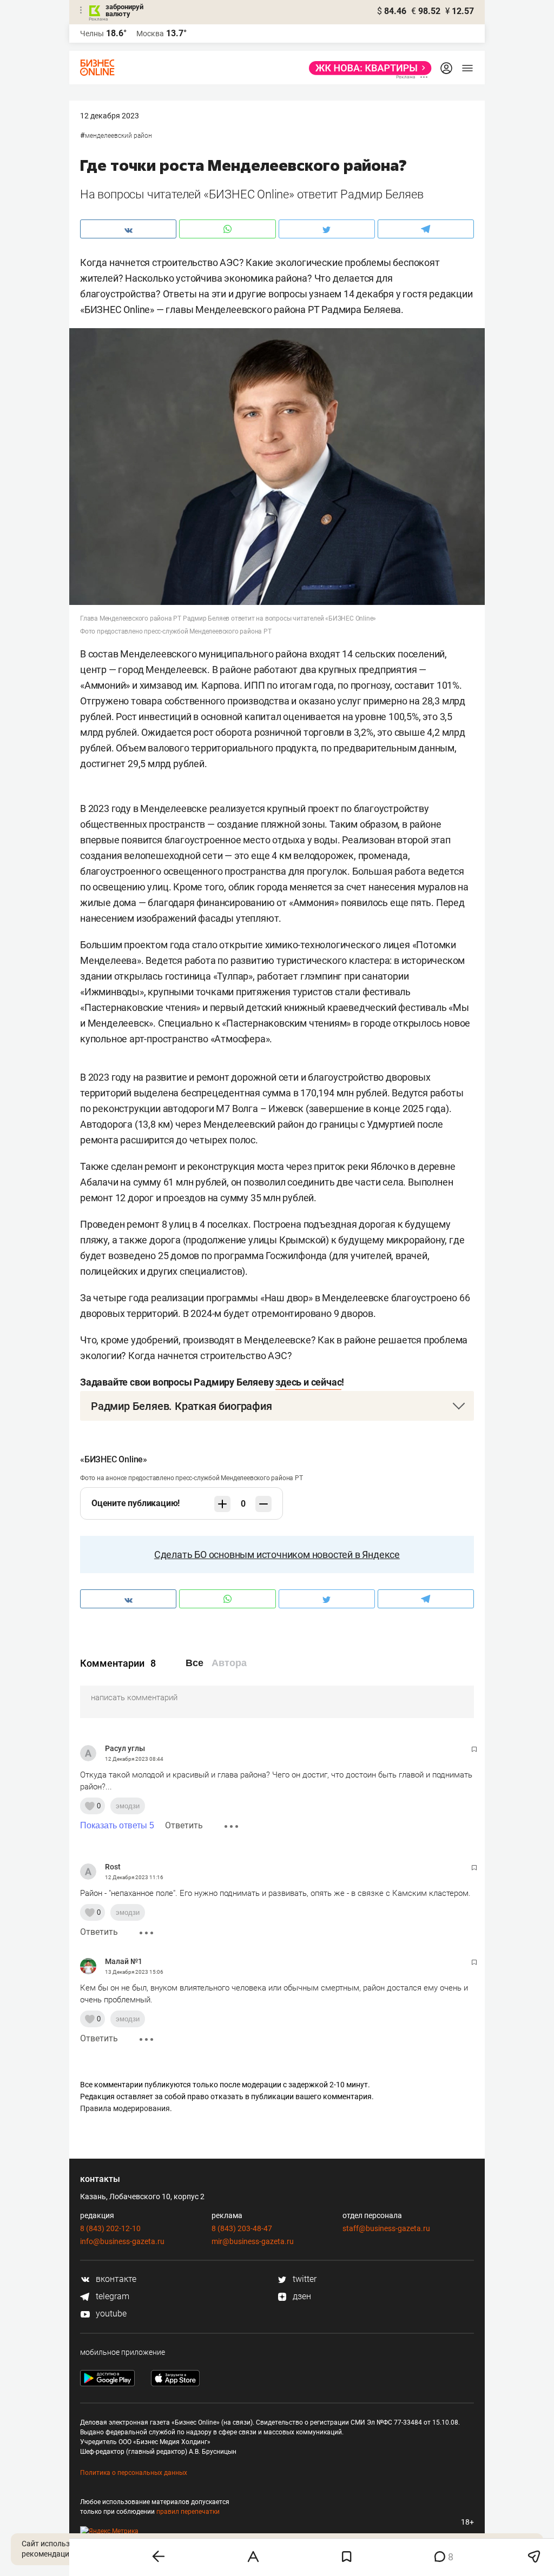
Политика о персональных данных (134, 2473)
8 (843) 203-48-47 (242, 2228)
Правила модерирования (125, 2108)
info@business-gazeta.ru (122, 2241)
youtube (110, 2314)
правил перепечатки (188, 2512)
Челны (92, 34)
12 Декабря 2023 (110, 116)
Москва (150, 34)
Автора (229, 1663)
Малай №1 (124, 1961)
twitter (304, 2279)
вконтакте (115, 2279)
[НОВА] (367, 68)
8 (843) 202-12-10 (110, 2228)
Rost (113, 1867)
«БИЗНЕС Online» (114, 1459)
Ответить (184, 1825)
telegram (111, 2296)
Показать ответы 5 (117, 1825)
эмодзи (128, 1806)
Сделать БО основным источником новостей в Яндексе (277, 1555)
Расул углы (125, 1748)
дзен (301, 2296)
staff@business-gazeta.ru (386, 2228)
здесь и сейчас (308, 1382)
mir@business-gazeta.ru (253, 2241)
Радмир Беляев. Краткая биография (182, 1406)
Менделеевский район (118, 136)
